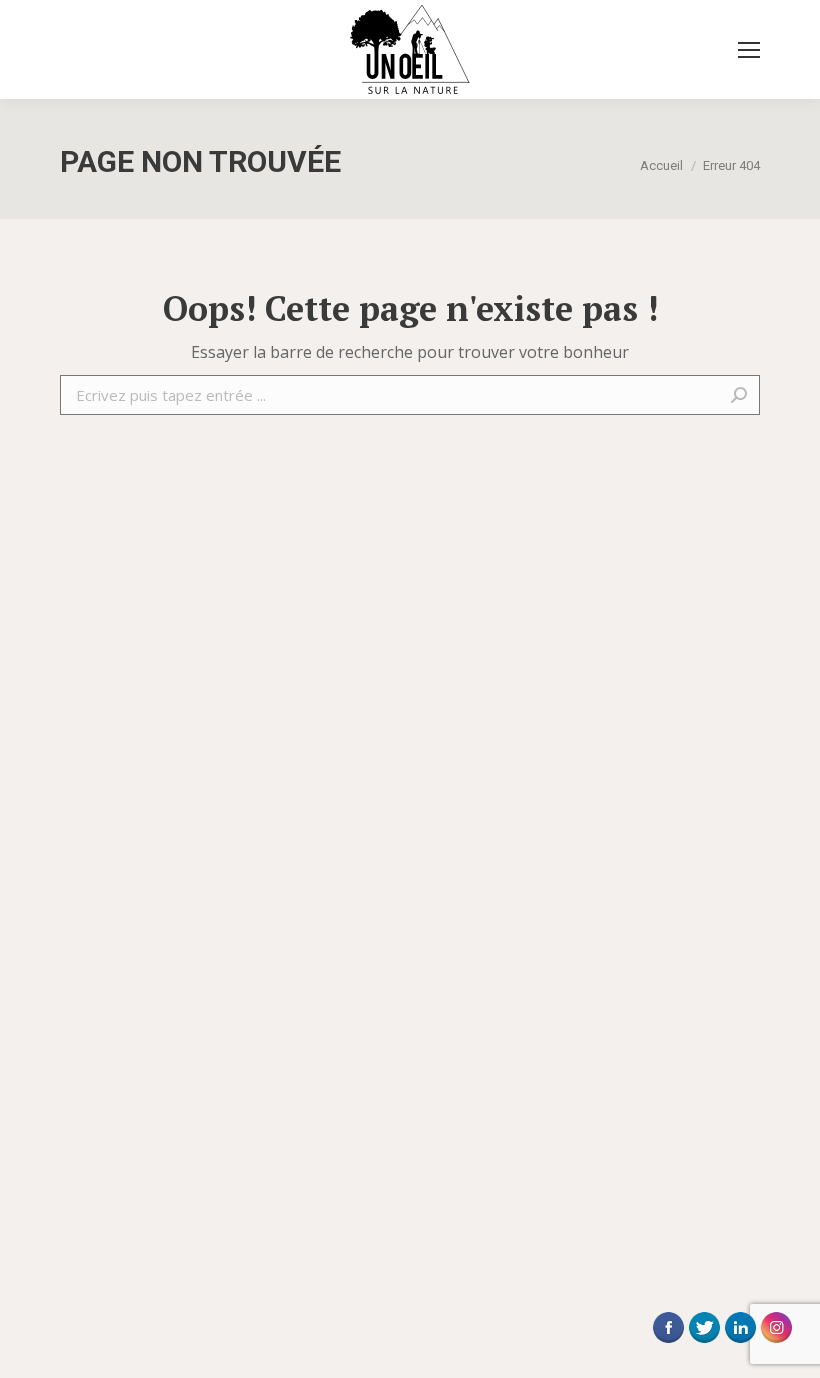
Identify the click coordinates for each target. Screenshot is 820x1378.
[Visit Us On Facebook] (668, 1342)
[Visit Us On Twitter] (704, 1342)
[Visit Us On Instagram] (776, 1342)
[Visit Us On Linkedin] (740, 1342)
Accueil (661, 165)
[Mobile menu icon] (749, 50)
